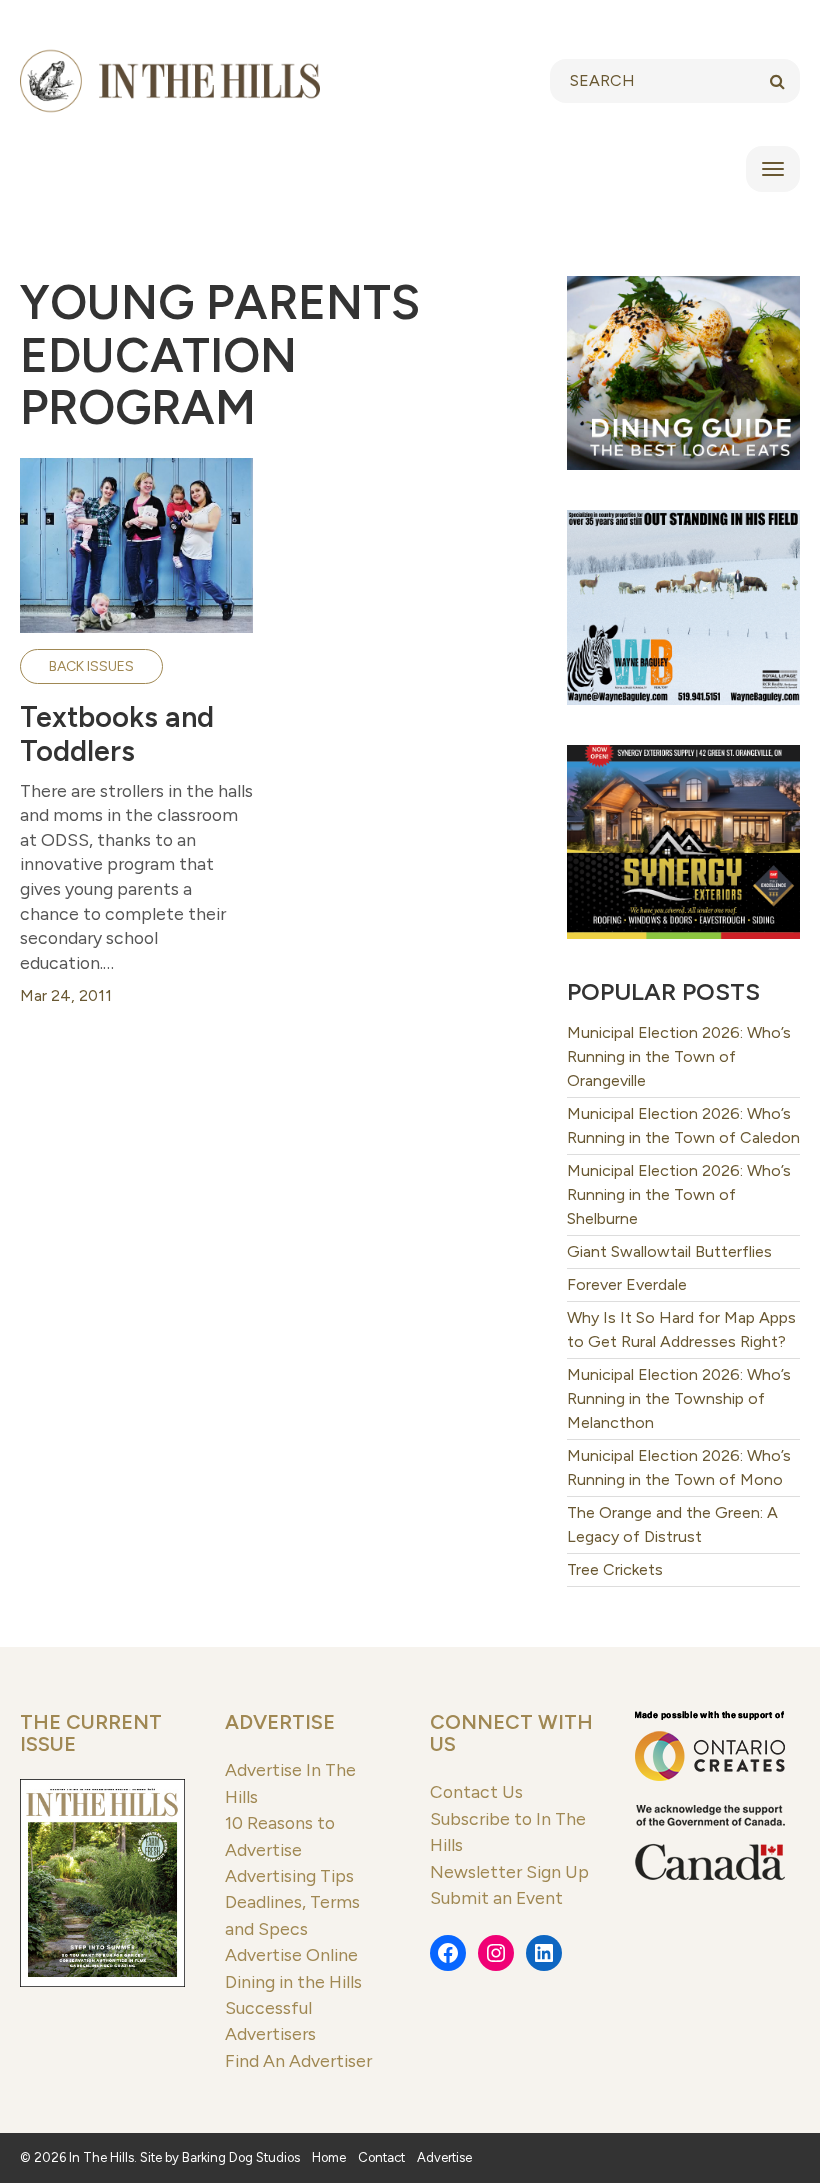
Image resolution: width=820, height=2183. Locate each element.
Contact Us (476, 1791)
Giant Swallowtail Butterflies (669, 1251)
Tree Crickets (615, 1569)
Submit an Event (496, 1897)
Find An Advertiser (298, 2060)
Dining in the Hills (293, 1981)
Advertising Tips (289, 1875)
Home (329, 2157)
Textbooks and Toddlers (117, 734)
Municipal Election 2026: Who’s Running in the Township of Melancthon (679, 1398)
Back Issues (91, 666)
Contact (381, 2157)
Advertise (280, 1722)
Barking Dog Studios (241, 2157)
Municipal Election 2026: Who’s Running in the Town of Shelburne (679, 1194)
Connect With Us (511, 1733)
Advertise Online (291, 1954)
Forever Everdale (627, 1284)
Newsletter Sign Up (509, 1871)
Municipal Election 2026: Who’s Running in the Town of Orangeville (679, 1056)
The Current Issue (91, 1733)
